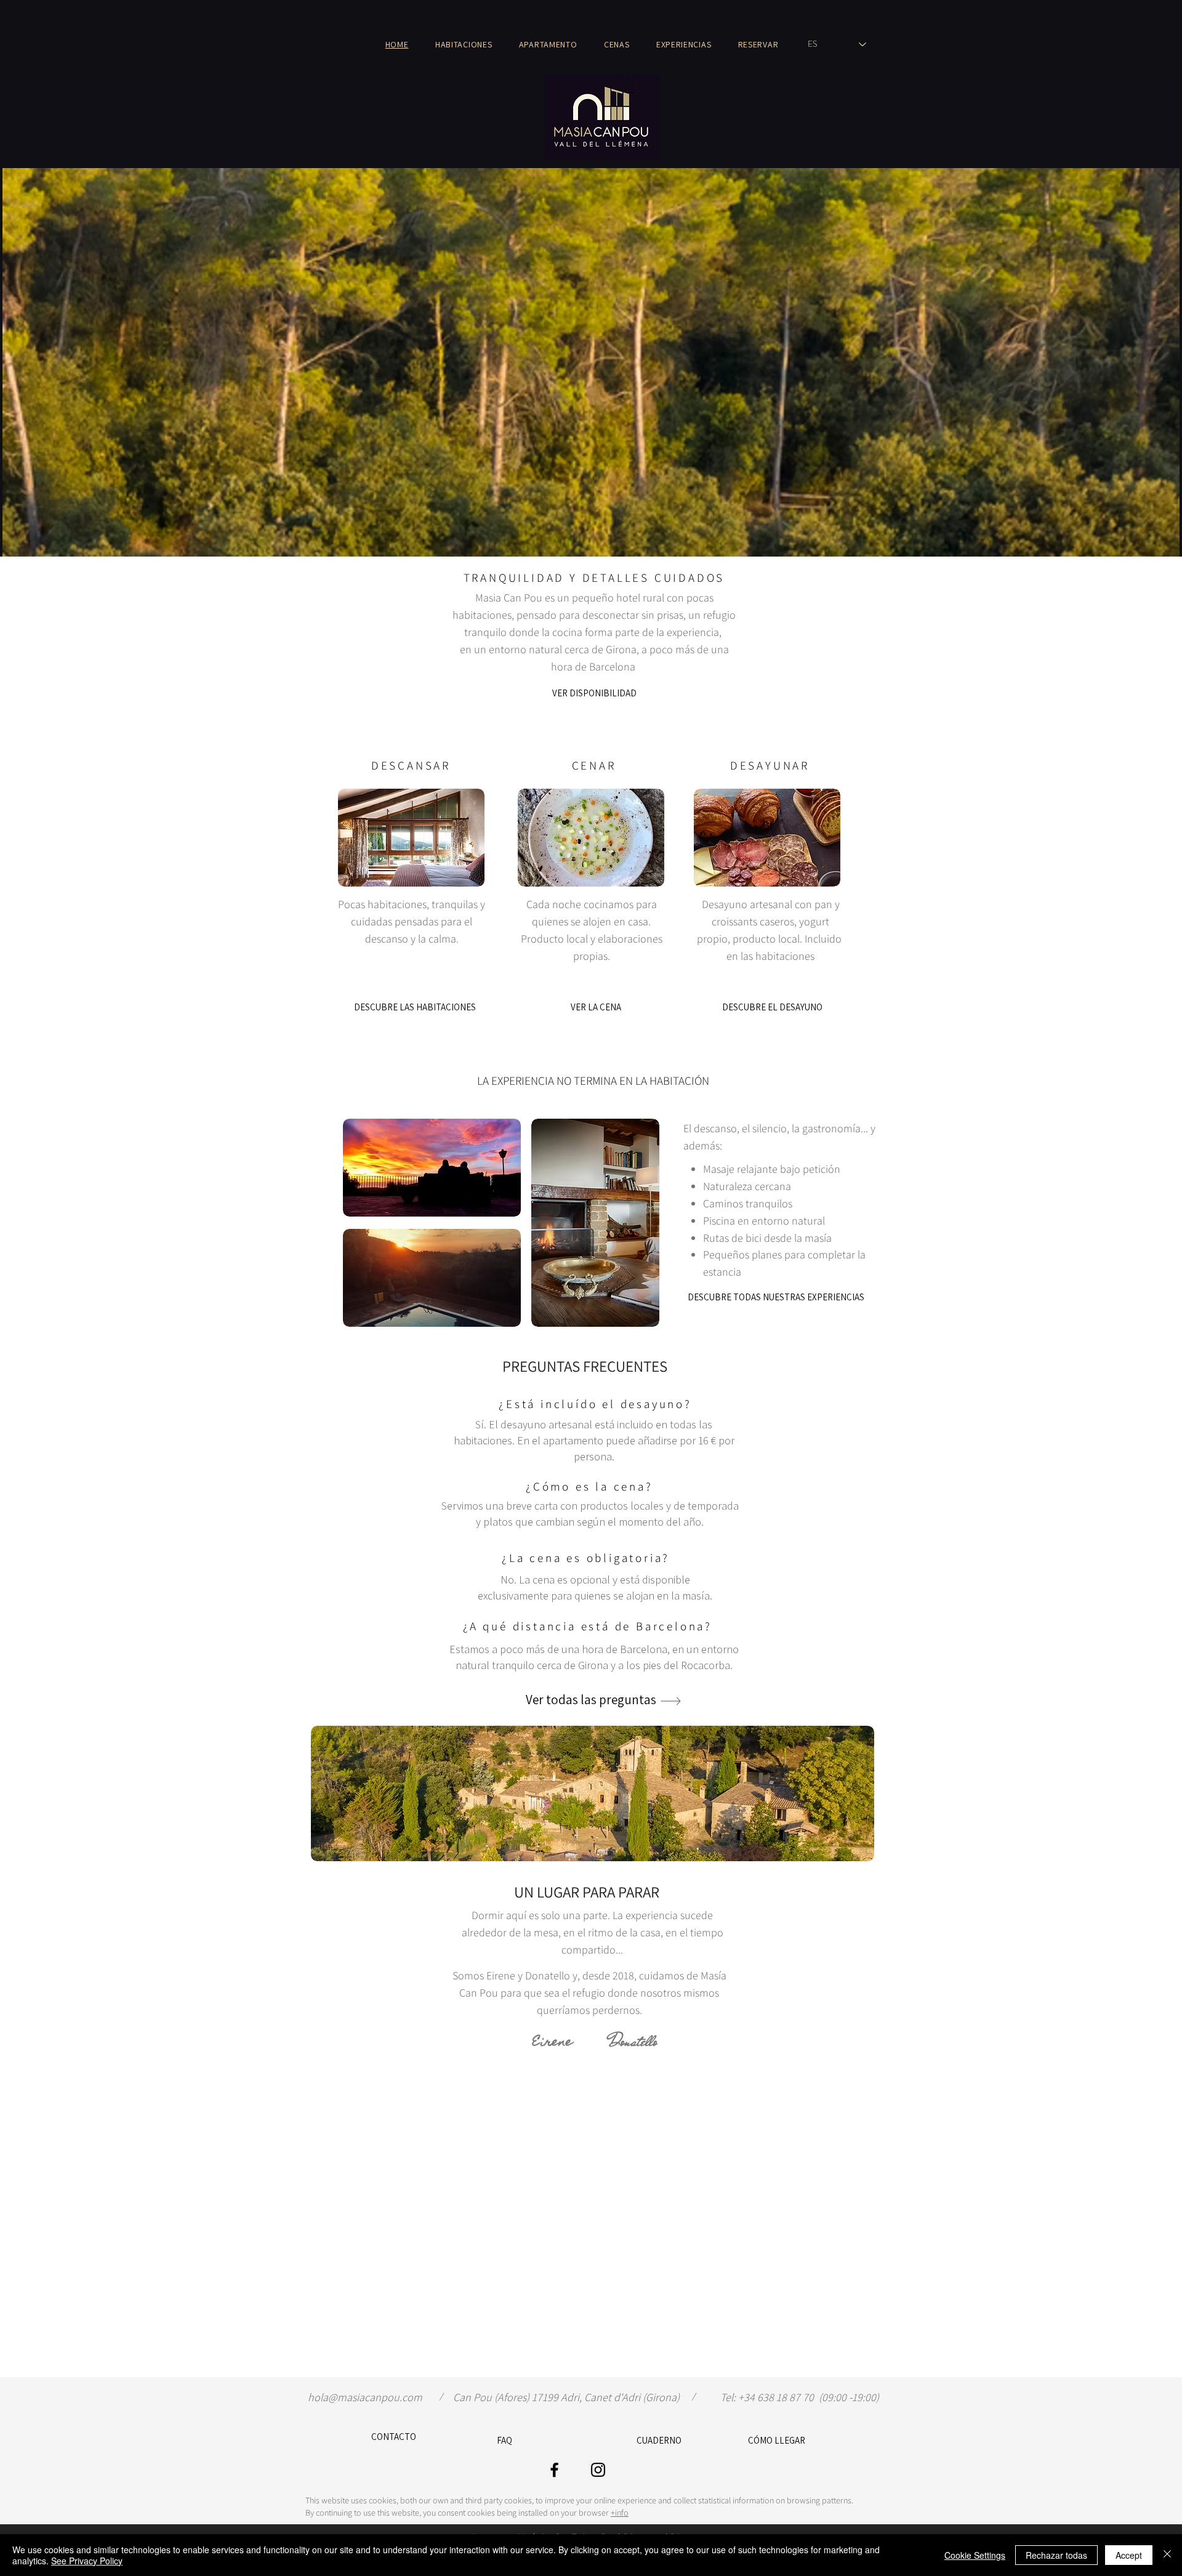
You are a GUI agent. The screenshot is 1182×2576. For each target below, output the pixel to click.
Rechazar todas (1056, 2555)
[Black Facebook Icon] (554, 2470)
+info (620, 2513)
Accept (1129, 2555)
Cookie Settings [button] (975, 2555)
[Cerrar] (1167, 2555)
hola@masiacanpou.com (365, 2397)
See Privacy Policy (87, 2561)
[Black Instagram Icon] (598, 2470)
